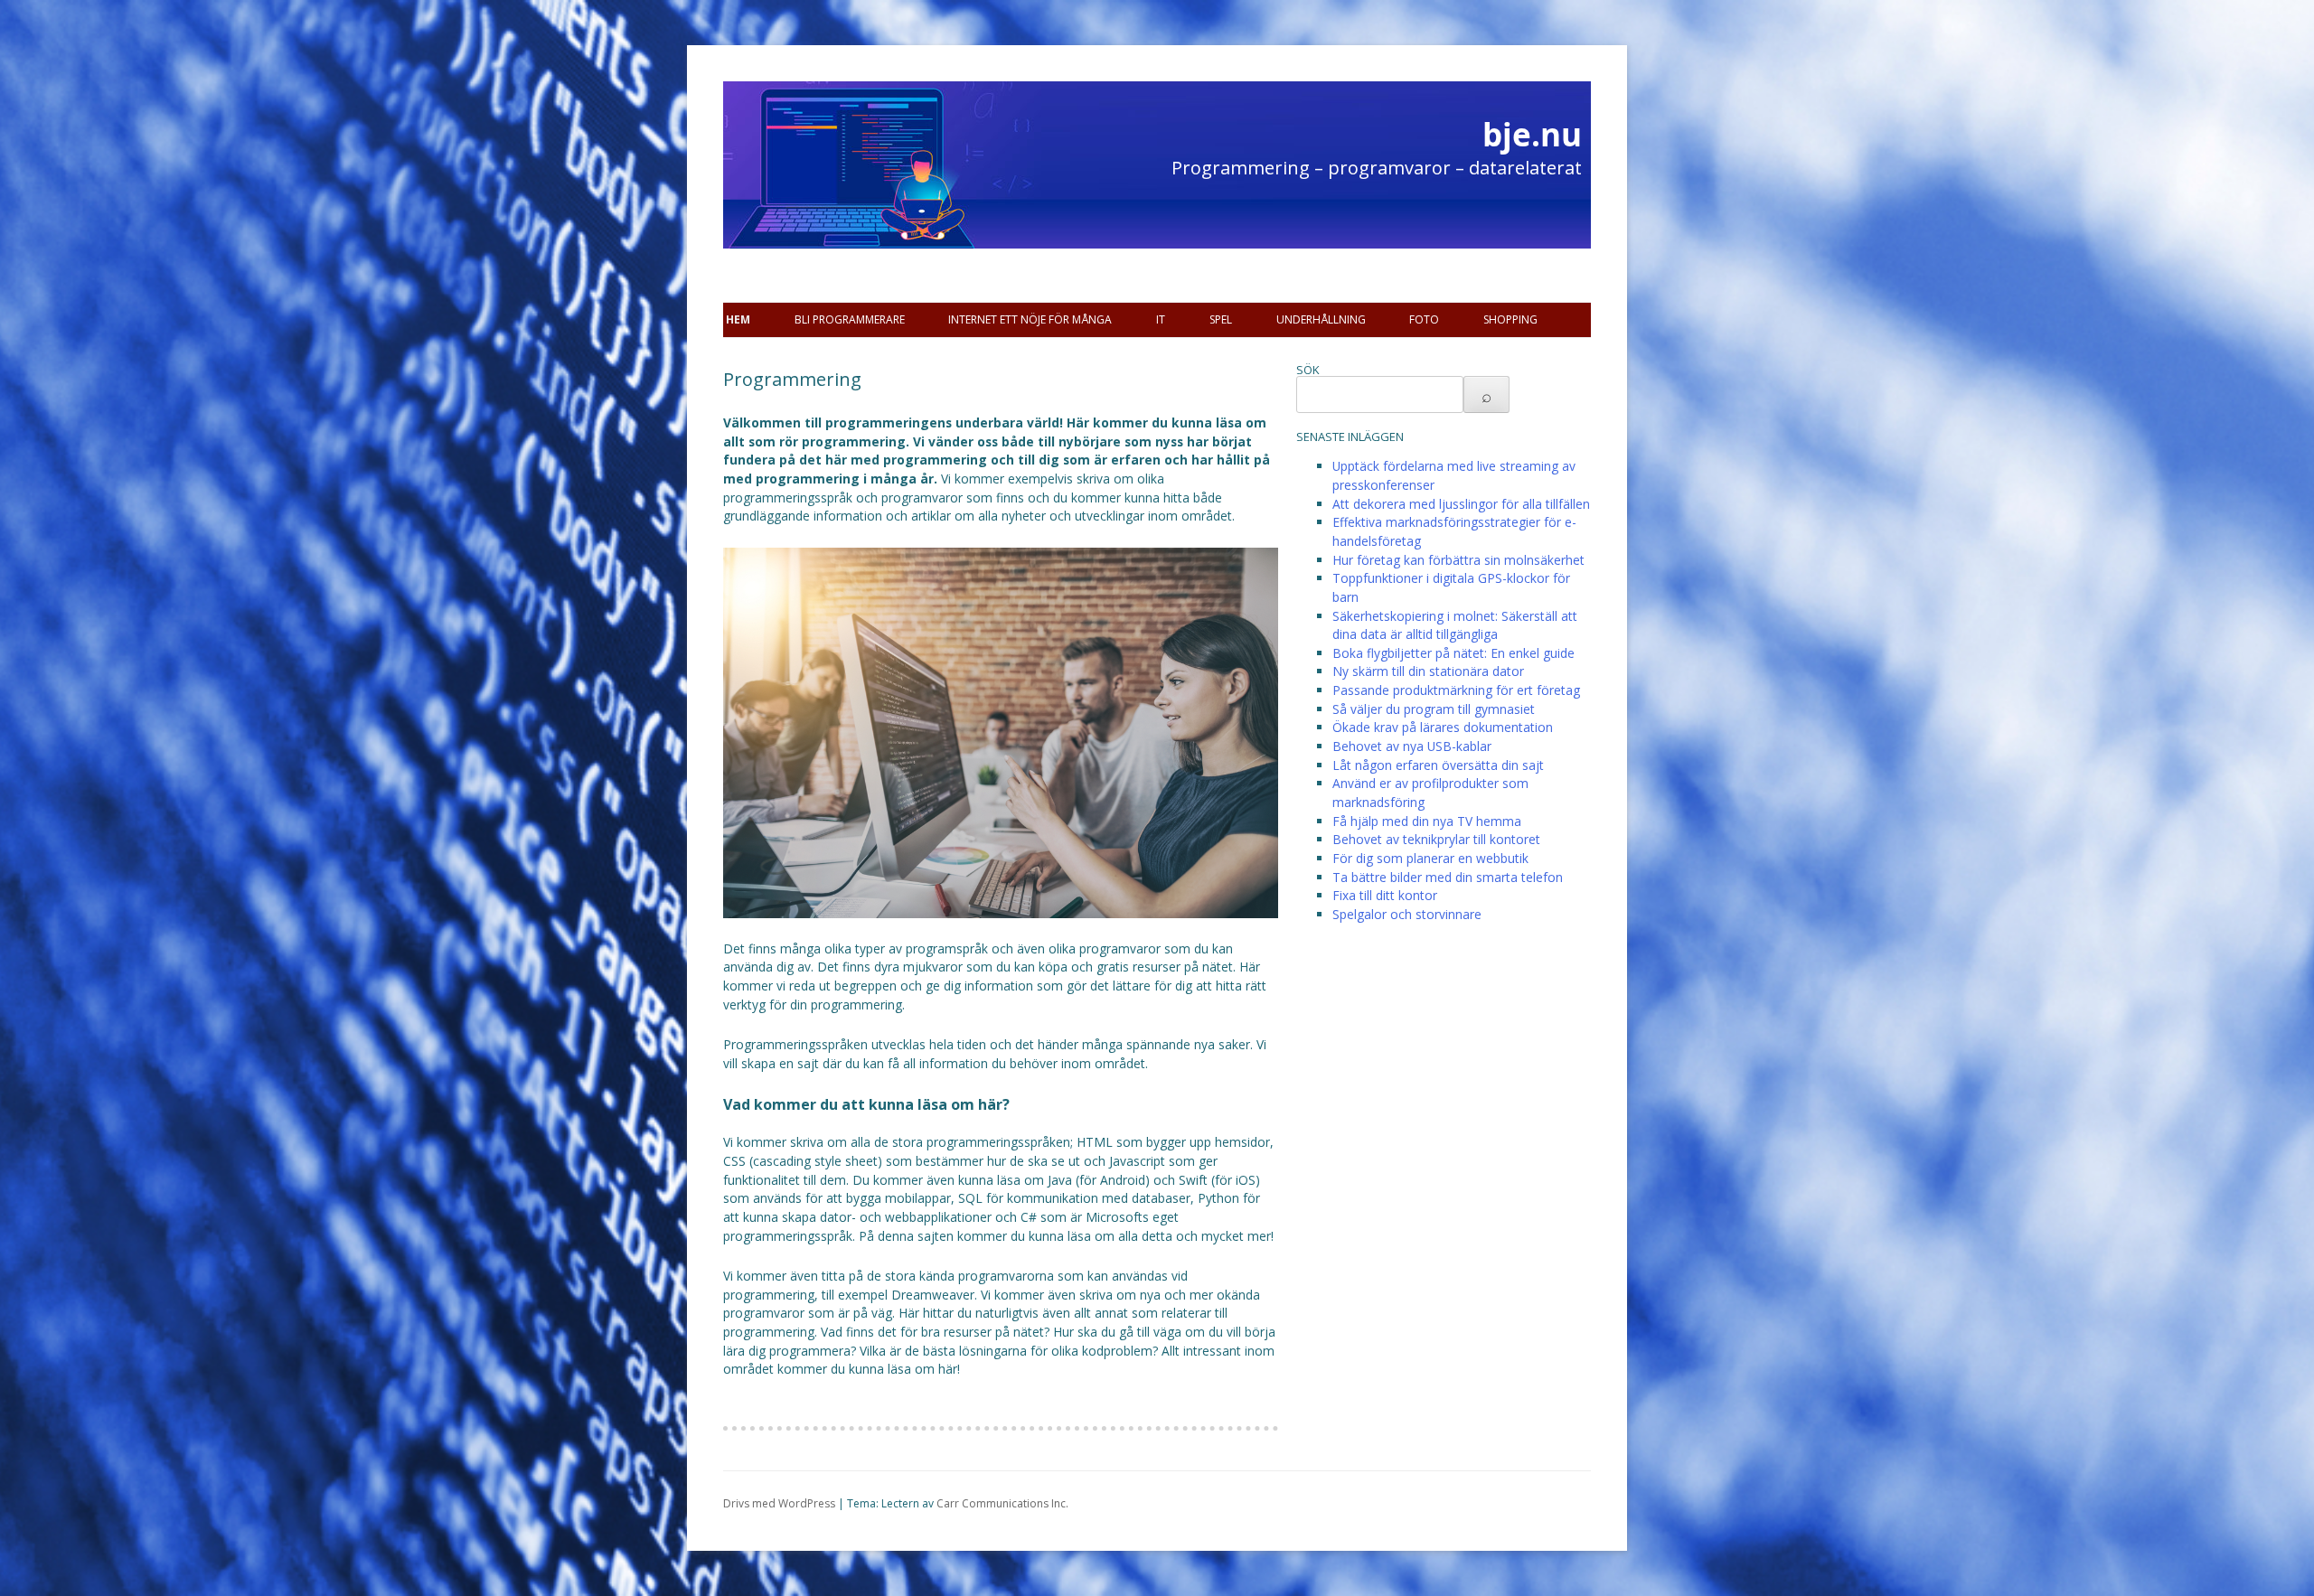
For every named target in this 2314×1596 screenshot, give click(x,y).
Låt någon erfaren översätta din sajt (1438, 765)
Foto (1424, 319)
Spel (1221, 319)
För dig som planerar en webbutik (1430, 858)
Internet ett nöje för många (1030, 319)
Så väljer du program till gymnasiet (1434, 709)
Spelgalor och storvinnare (1407, 914)
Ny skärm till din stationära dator (1428, 671)
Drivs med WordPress (779, 1503)
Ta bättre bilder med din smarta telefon (1448, 877)
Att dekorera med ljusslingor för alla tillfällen (1461, 504)
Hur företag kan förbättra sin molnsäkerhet (1458, 560)
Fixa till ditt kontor (1385, 895)
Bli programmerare (850, 319)
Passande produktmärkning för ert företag (1456, 690)
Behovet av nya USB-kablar (1412, 746)
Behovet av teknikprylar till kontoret (1436, 839)
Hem (738, 319)
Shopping (1510, 319)
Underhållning (1321, 319)
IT (1161, 319)
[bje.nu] (832, 199)
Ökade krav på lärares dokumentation (1443, 727)
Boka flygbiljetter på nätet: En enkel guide (1453, 653)
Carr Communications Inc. (1002, 1503)
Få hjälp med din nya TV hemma (1427, 821)
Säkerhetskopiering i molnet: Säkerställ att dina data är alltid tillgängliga (1455, 625)
